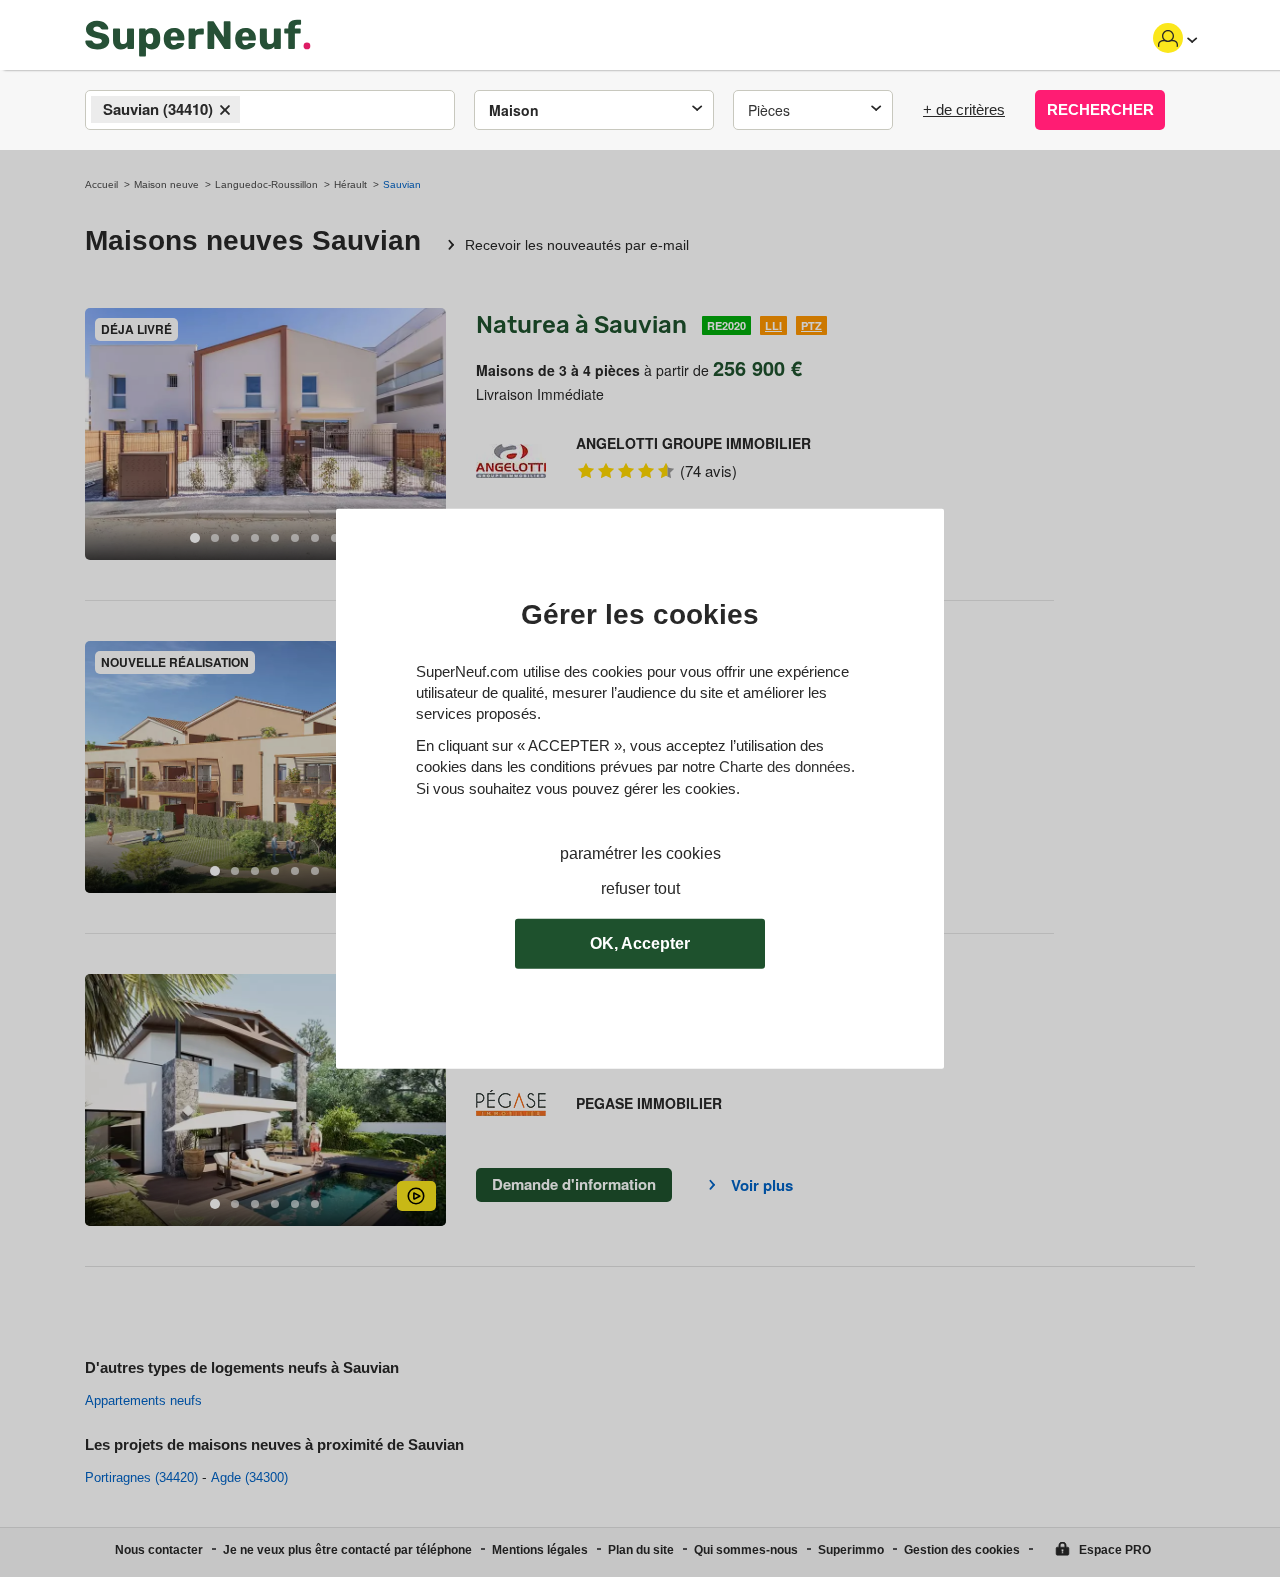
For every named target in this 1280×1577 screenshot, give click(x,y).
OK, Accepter (640, 943)
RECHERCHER (1100, 109)
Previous (100, 434)
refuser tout (640, 888)
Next (431, 434)
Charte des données (785, 766)
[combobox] (270, 110)
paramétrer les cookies (640, 853)
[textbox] (262, 111)
